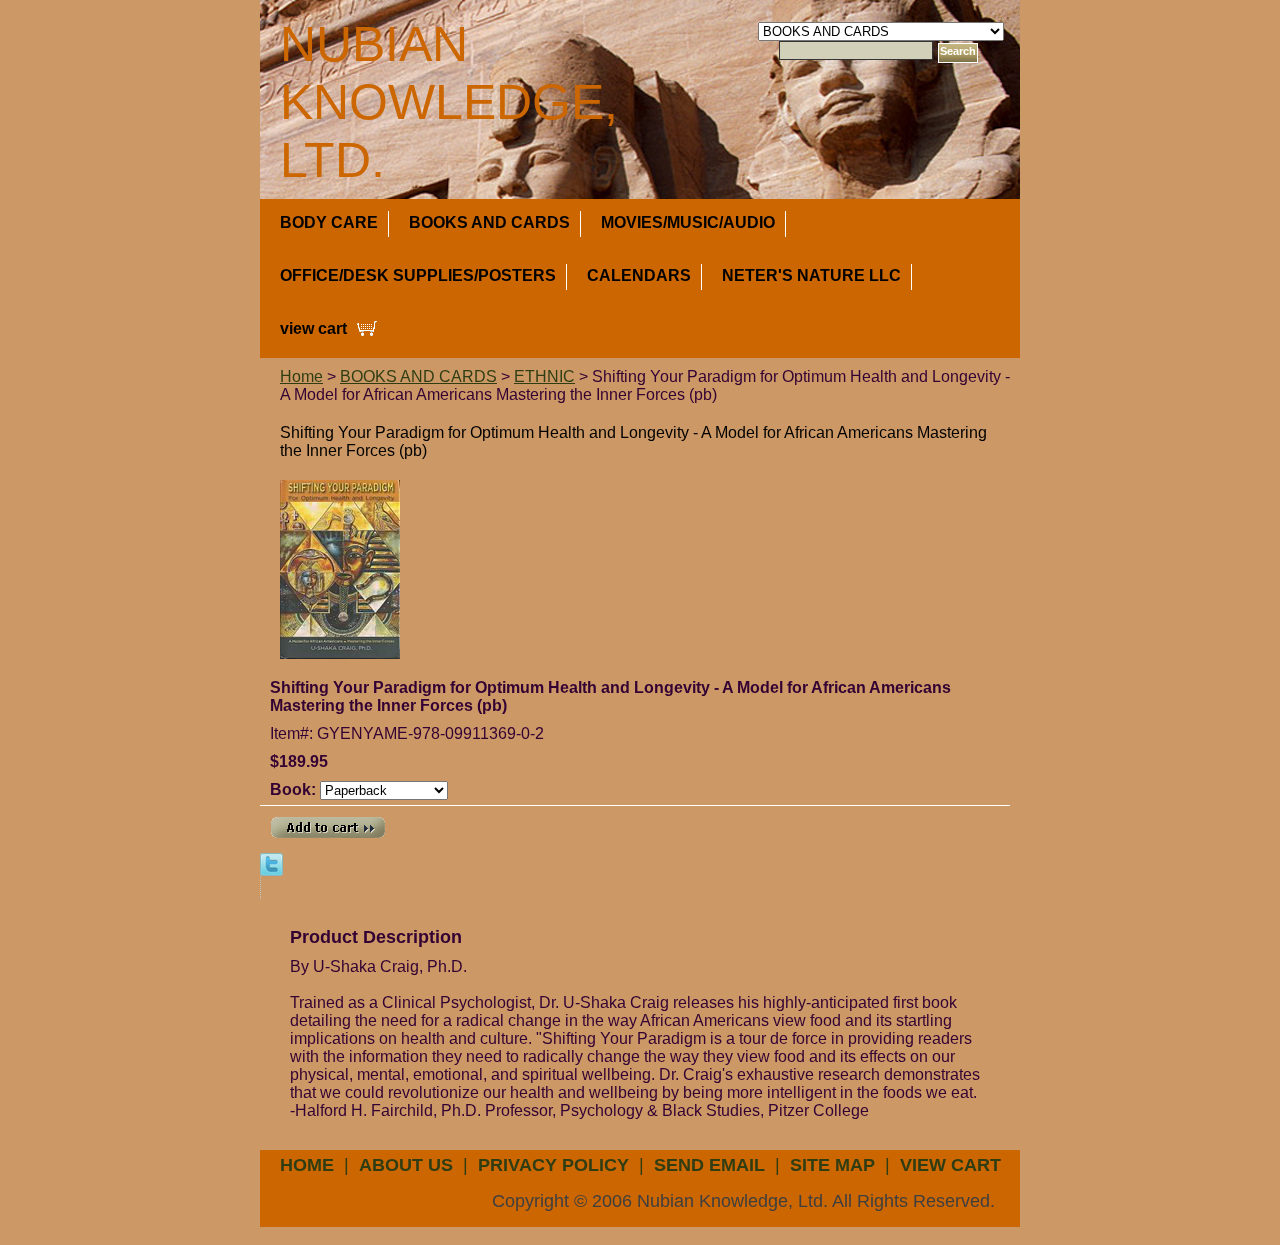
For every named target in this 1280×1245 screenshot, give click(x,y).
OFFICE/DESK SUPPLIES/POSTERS (418, 275)
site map (832, 1165)
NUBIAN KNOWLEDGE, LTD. (449, 102)
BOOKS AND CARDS (489, 222)
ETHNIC (544, 376)
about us (406, 1165)
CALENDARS (639, 275)
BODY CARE (329, 222)
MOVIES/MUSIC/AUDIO (688, 222)
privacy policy (553, 1165)
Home (301, 376)
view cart (313, 328)
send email (709, 1165)
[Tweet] (271, 863)
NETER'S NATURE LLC (811, 275)
